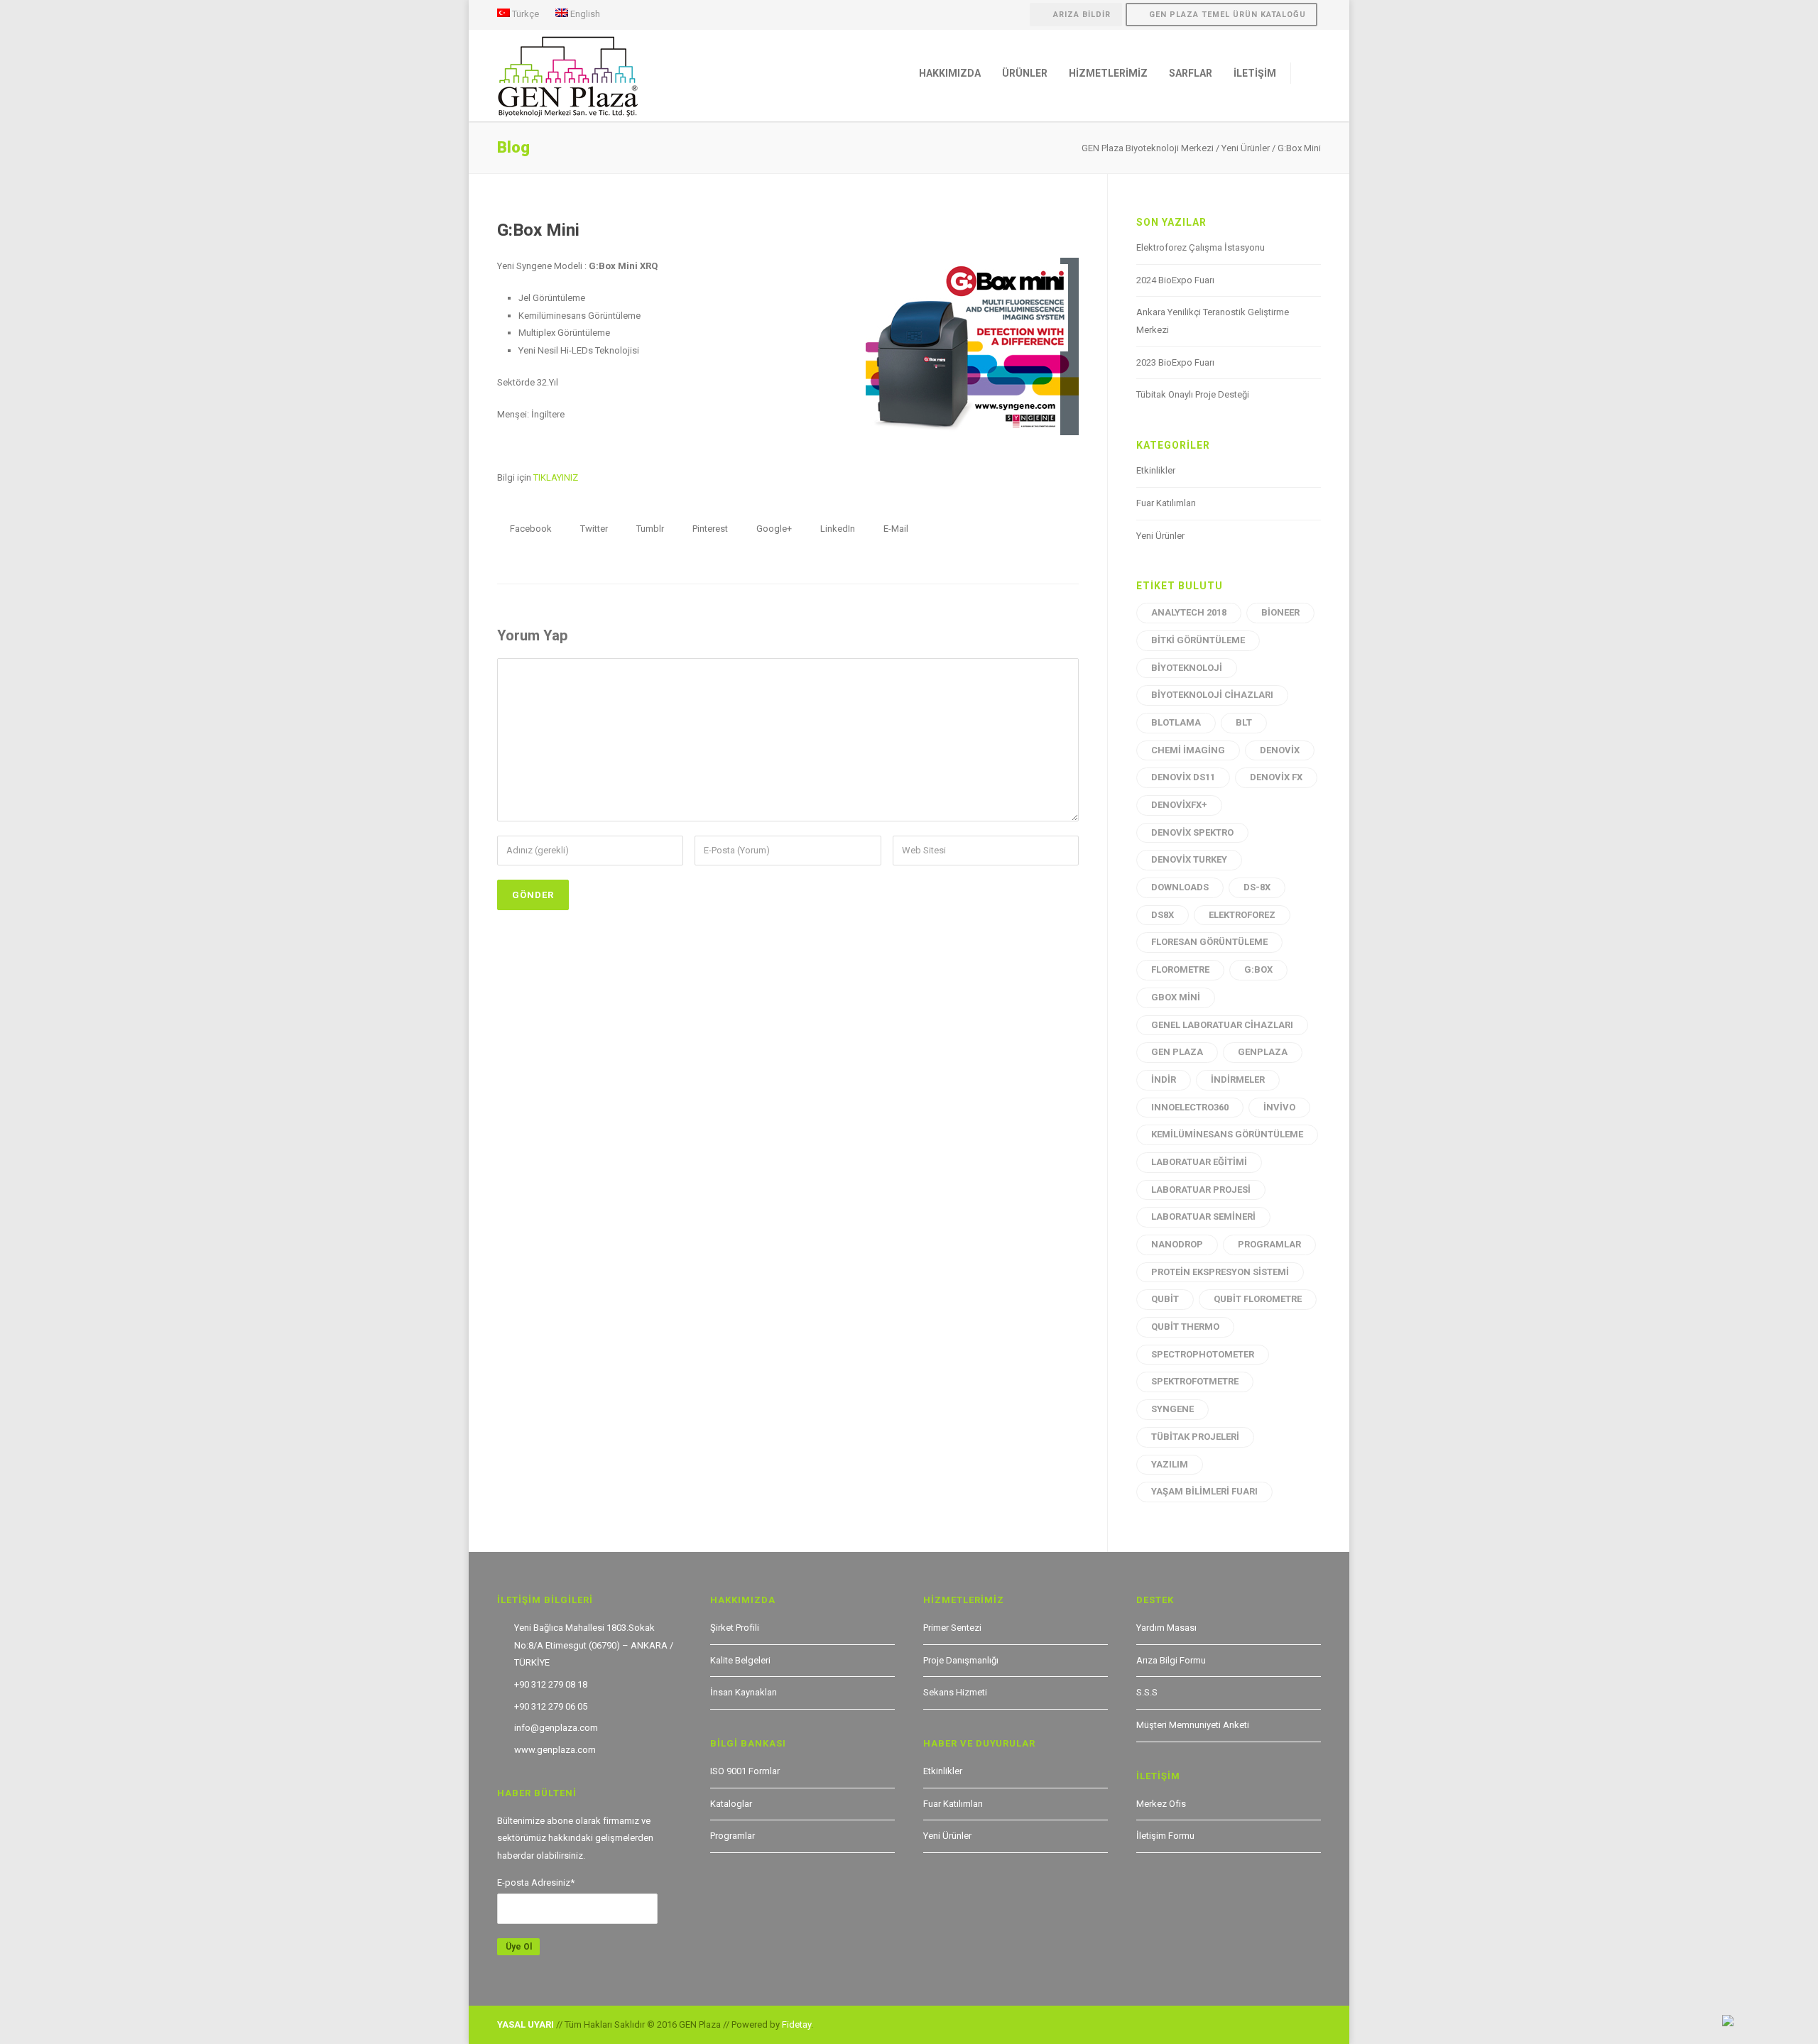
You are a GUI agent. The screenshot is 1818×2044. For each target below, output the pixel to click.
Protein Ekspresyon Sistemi (1220, 1272)
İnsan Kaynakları (744, 1692)
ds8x (1163, 915)
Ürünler (1025, 73)
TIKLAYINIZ (556, 477)
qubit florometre (1258, 1299)
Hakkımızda (950, 73)
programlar (1269, 1244)
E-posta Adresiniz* (536, 1882)
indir (1164, 1080)
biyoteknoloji (1187, 668)
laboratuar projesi (1201, 1190)
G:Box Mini (538, 230)
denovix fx (1276, 777)
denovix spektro (1192, 832)
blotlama (1176, 722)
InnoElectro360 (1190, 1107)
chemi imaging (1188, 750)
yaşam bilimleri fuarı (1204, 1491)
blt (1244, 722)
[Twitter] (1307, 2026)
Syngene (1172, 1409)
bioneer (1280, 612)
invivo (1279, 1107)
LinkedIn (837, 529)
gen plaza (1177, 1052)
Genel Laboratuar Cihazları (1222, 1025)
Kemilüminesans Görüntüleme (1227, 1134)
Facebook (530, 529)
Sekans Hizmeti (955, 1692)
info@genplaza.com (556, 1728)
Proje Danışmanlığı (961, 1660)
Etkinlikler (1156, 470)
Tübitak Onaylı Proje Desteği (1193, 394)
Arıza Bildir (1082, 15)
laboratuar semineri (1203, 1217)
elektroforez (1242, 915)
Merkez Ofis (1161, 1804)
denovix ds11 (1183, 777)
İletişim (1255, 73)
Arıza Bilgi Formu (1171, 1660)
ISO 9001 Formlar (745, 1771)
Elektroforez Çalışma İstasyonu (1201, 247)
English (584, 13)
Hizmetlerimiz (1108, 73)
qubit (1165, 1299)
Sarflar (1191, 73)
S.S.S (1147, 1692)
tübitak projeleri (1195, 1437)
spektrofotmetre (1195, 1381)
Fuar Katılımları (1166, 503)
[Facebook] (1278, 2026)
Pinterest (709, 529)
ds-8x (1257, 887)
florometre (1180, 969)
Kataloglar (731, 1804)
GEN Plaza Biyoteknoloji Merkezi (1148, 148)
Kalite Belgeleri (740, 1660)
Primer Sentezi (952, 1628)
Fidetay (796, 2024)
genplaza (1263, 1052)
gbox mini (1176, 997)
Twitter (593, 529)
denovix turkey (1189, 859)
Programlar (733, 1836)
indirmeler (1238, 1080)
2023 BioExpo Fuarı (1175, 362)
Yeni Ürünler (1246, 148)
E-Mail (895, 529)
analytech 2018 (1189, 612)
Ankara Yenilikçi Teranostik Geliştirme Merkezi (1213, 321)
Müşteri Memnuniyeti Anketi (1193, 1725)
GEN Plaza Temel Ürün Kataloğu (1228, 15)
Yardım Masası (1166, 1628)
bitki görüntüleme (1198, 640)
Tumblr (649, 529)
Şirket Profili (735, 1628)
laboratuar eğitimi (1199, 1162)
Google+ (773, 529)
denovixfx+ (1179, 805)
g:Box (1258, 969)
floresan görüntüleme (1209, 942)
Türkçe (524, 13)
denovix (1280, 750)
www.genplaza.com (555, 1750)
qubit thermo (1185, 1327)
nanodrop (1177, 1244)
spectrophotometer (1203, 1354)
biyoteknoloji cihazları (1212, 695)
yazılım (1170, 1464)
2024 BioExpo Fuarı (1175, 280)
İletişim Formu (1165, 1836)
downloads (1180, 887)
